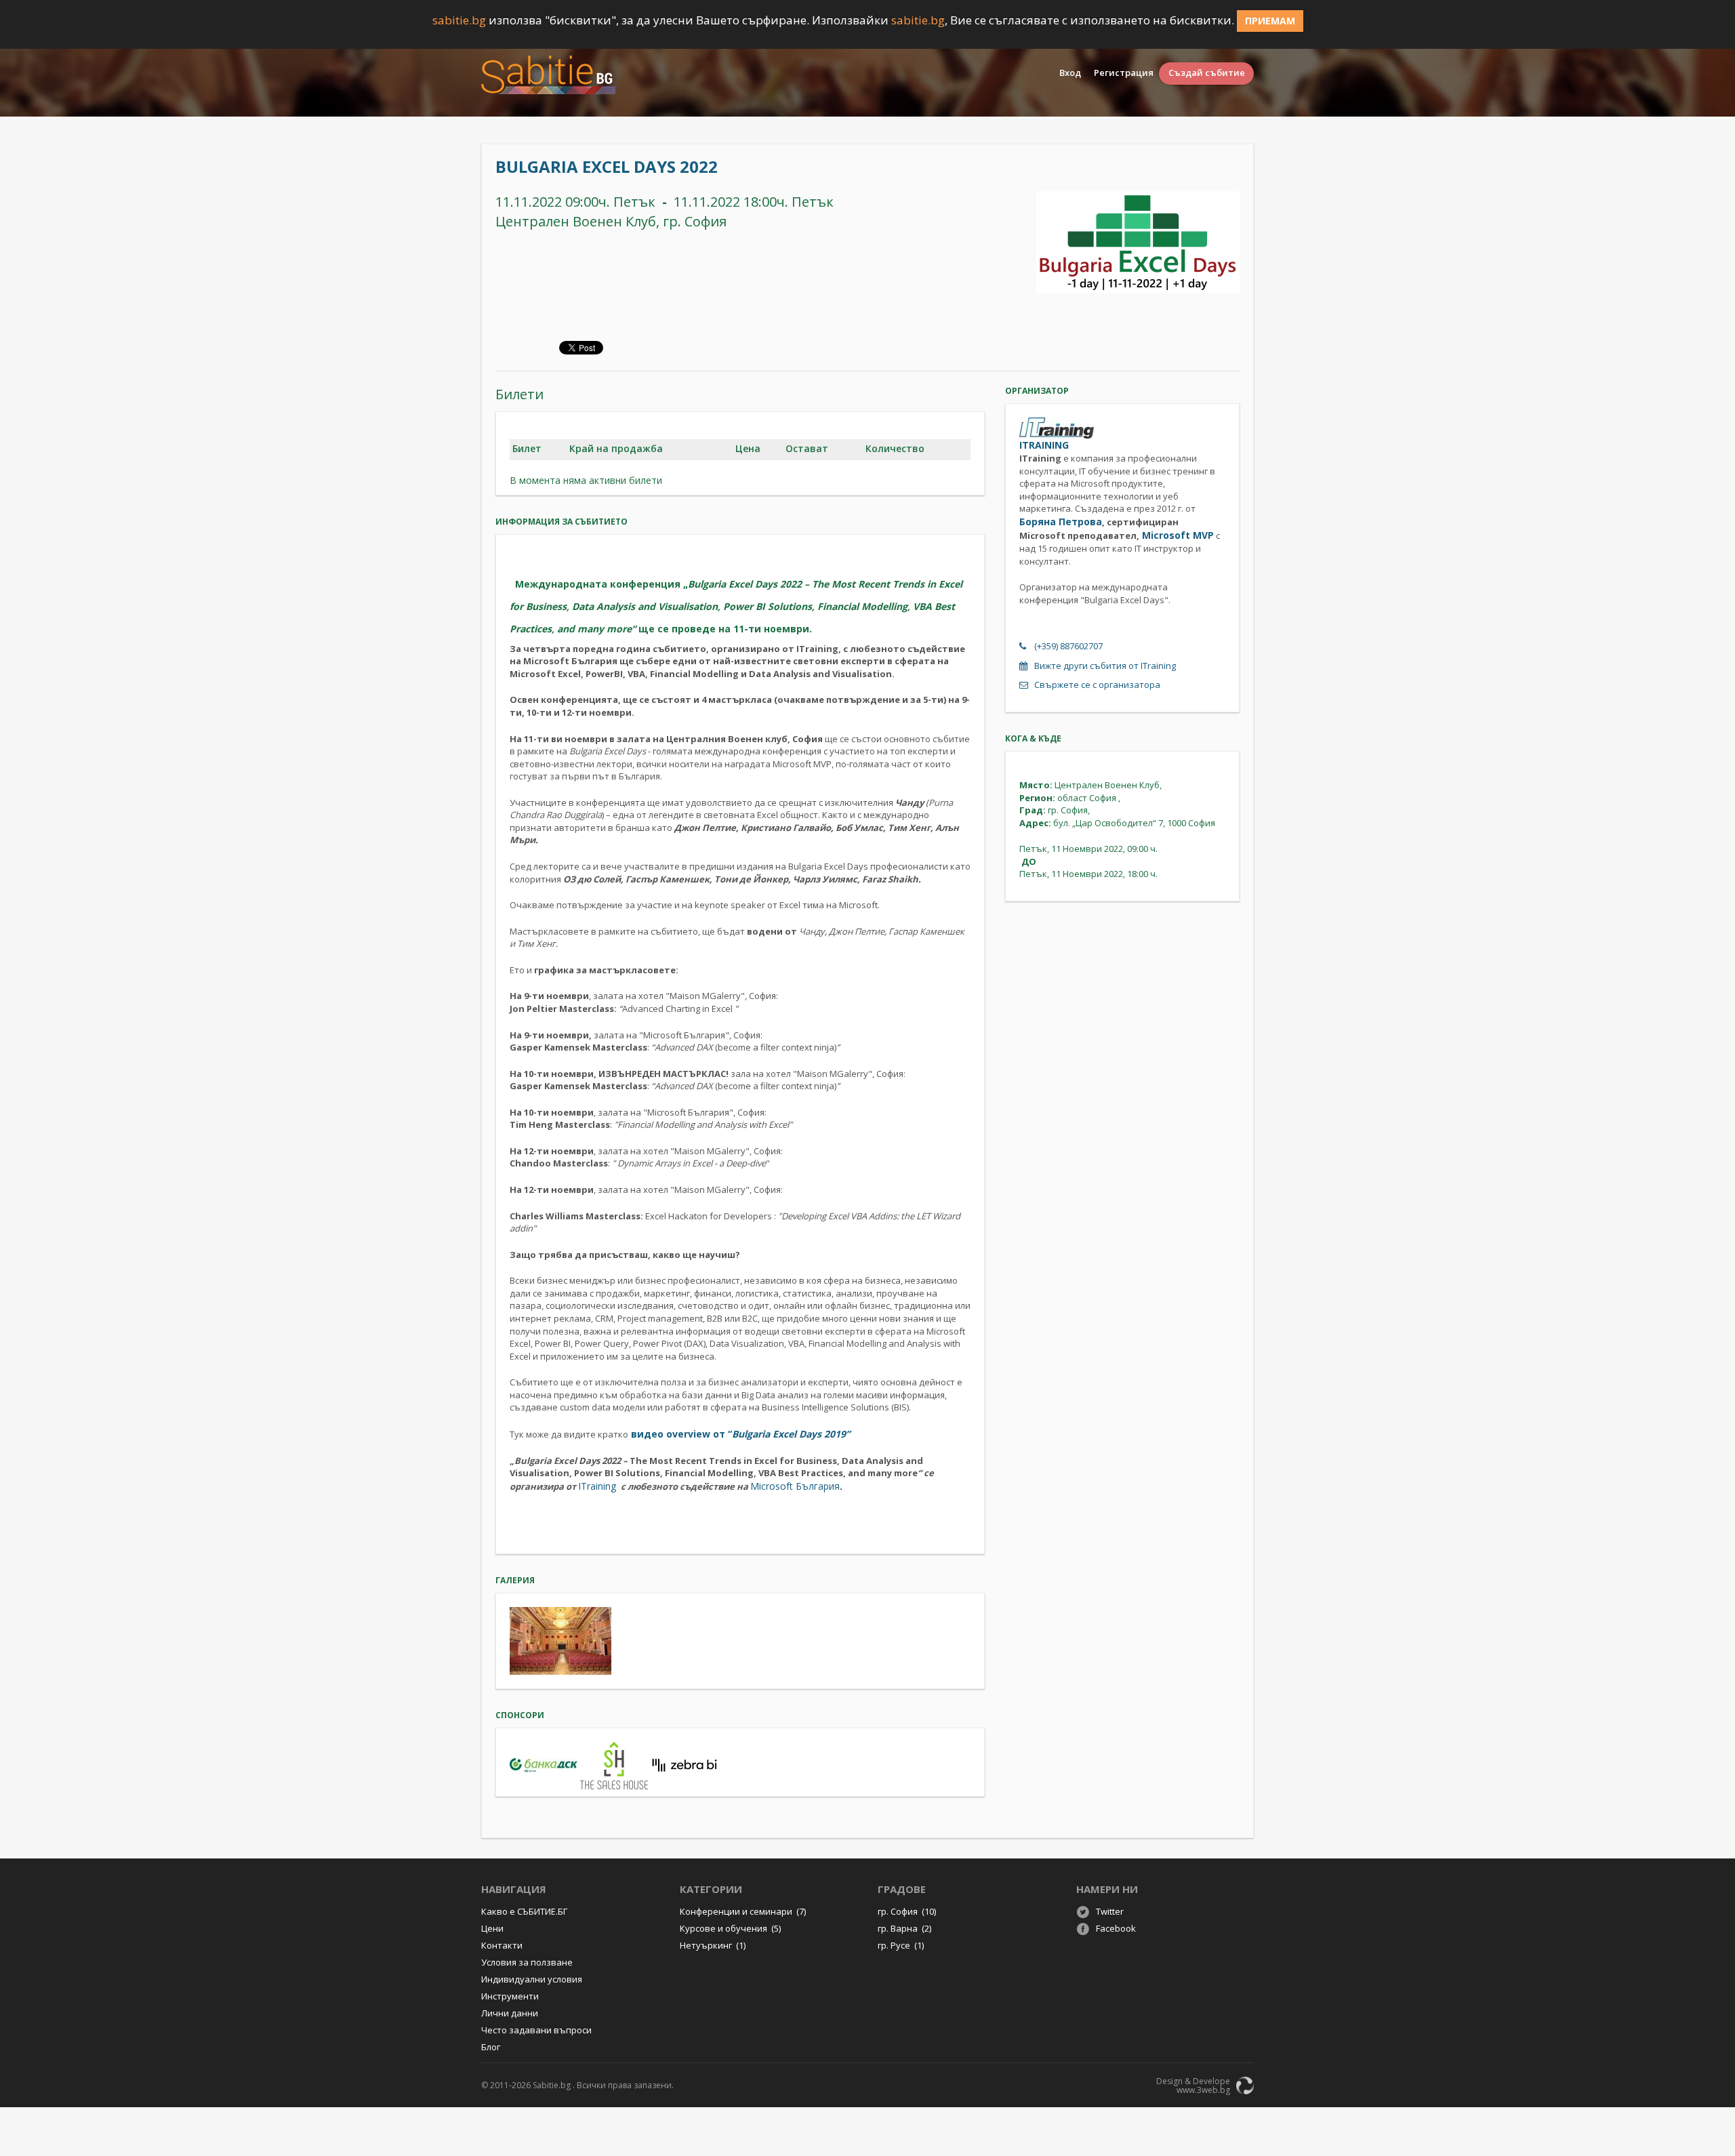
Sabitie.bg (552, 2085)
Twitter (1110, 1911)
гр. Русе (901, 1945)
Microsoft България (795, 1486)
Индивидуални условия (532, 1979)
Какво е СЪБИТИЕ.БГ (524, 1911)
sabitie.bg (459, 20)
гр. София (907, 1911)
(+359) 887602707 (1068, 646)
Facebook (1116, 1928)
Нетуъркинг (713, 1945)
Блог (491, 2047)
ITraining (598, 1486)
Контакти (502, 1945)
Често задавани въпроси (536, 2030)
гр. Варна (904, 1928)
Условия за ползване (527, 1962)
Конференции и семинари (743, 1911)
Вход (1070, 73)
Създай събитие (1207, 73)
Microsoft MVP (1177, 535)
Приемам (1270, 21)
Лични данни (510, 2013)
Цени (492, 1928)
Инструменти (510, 1996)
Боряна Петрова (1061, 522)
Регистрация (1124, 73)
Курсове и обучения (730, 1928)
